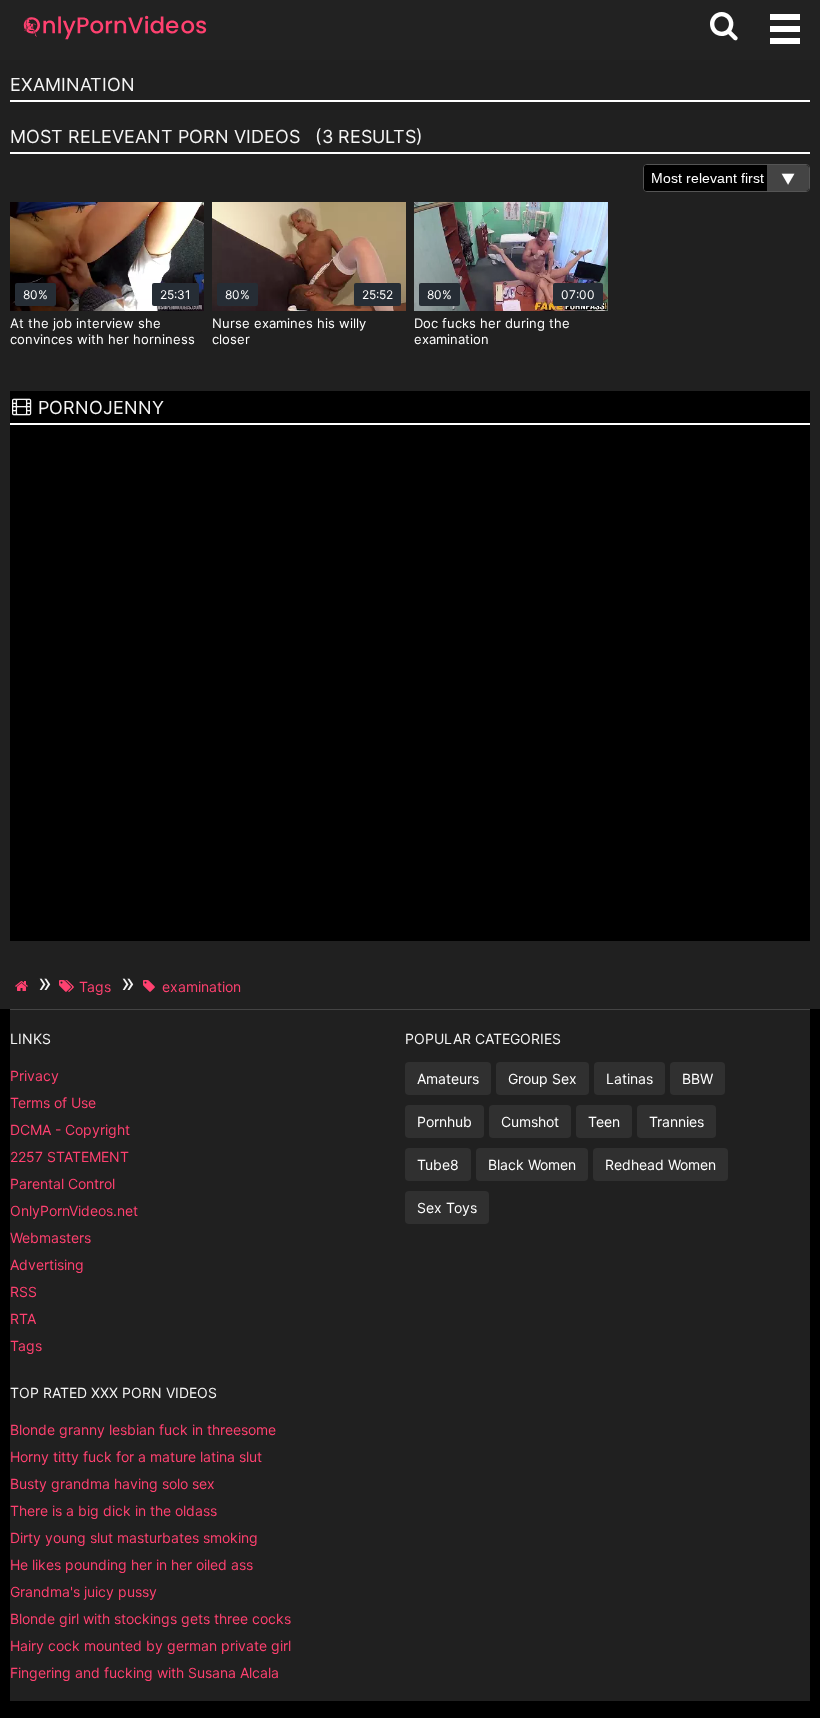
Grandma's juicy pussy (83, 1591)
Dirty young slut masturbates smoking (134, 1537)
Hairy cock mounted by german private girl (150, 1645)
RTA (23, 1318)
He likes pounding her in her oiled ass (131, 1564)
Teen (604, 1121)
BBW (697, 1078)
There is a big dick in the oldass (113, 1510)
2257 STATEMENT (69, 1156)
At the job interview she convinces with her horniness (102, 331)
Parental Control (62, 1183)
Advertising (47, 1264)
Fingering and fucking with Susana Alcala (144, 1672)
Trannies (676, 1121)
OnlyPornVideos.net (74, 1210)
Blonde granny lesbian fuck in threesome (143, 1429)
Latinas (629, 1078)
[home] (24, 986)
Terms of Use (53, 1102)
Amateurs (448, 1078)
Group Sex (542, 1078)
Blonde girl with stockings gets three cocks (150, 1618)
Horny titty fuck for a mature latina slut (136, 1456)
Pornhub (444, 1121)
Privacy (34, 1075)
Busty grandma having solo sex (112, 1483)
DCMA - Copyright (70, 1129)
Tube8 (438, 1164)
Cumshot (530, 1121)
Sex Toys (447, 1207)
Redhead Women (660, 1164)
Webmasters (50, 1237)
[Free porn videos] (115, 39)
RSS (23, 1291)
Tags (26, 1345)
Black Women (532, 1164)
